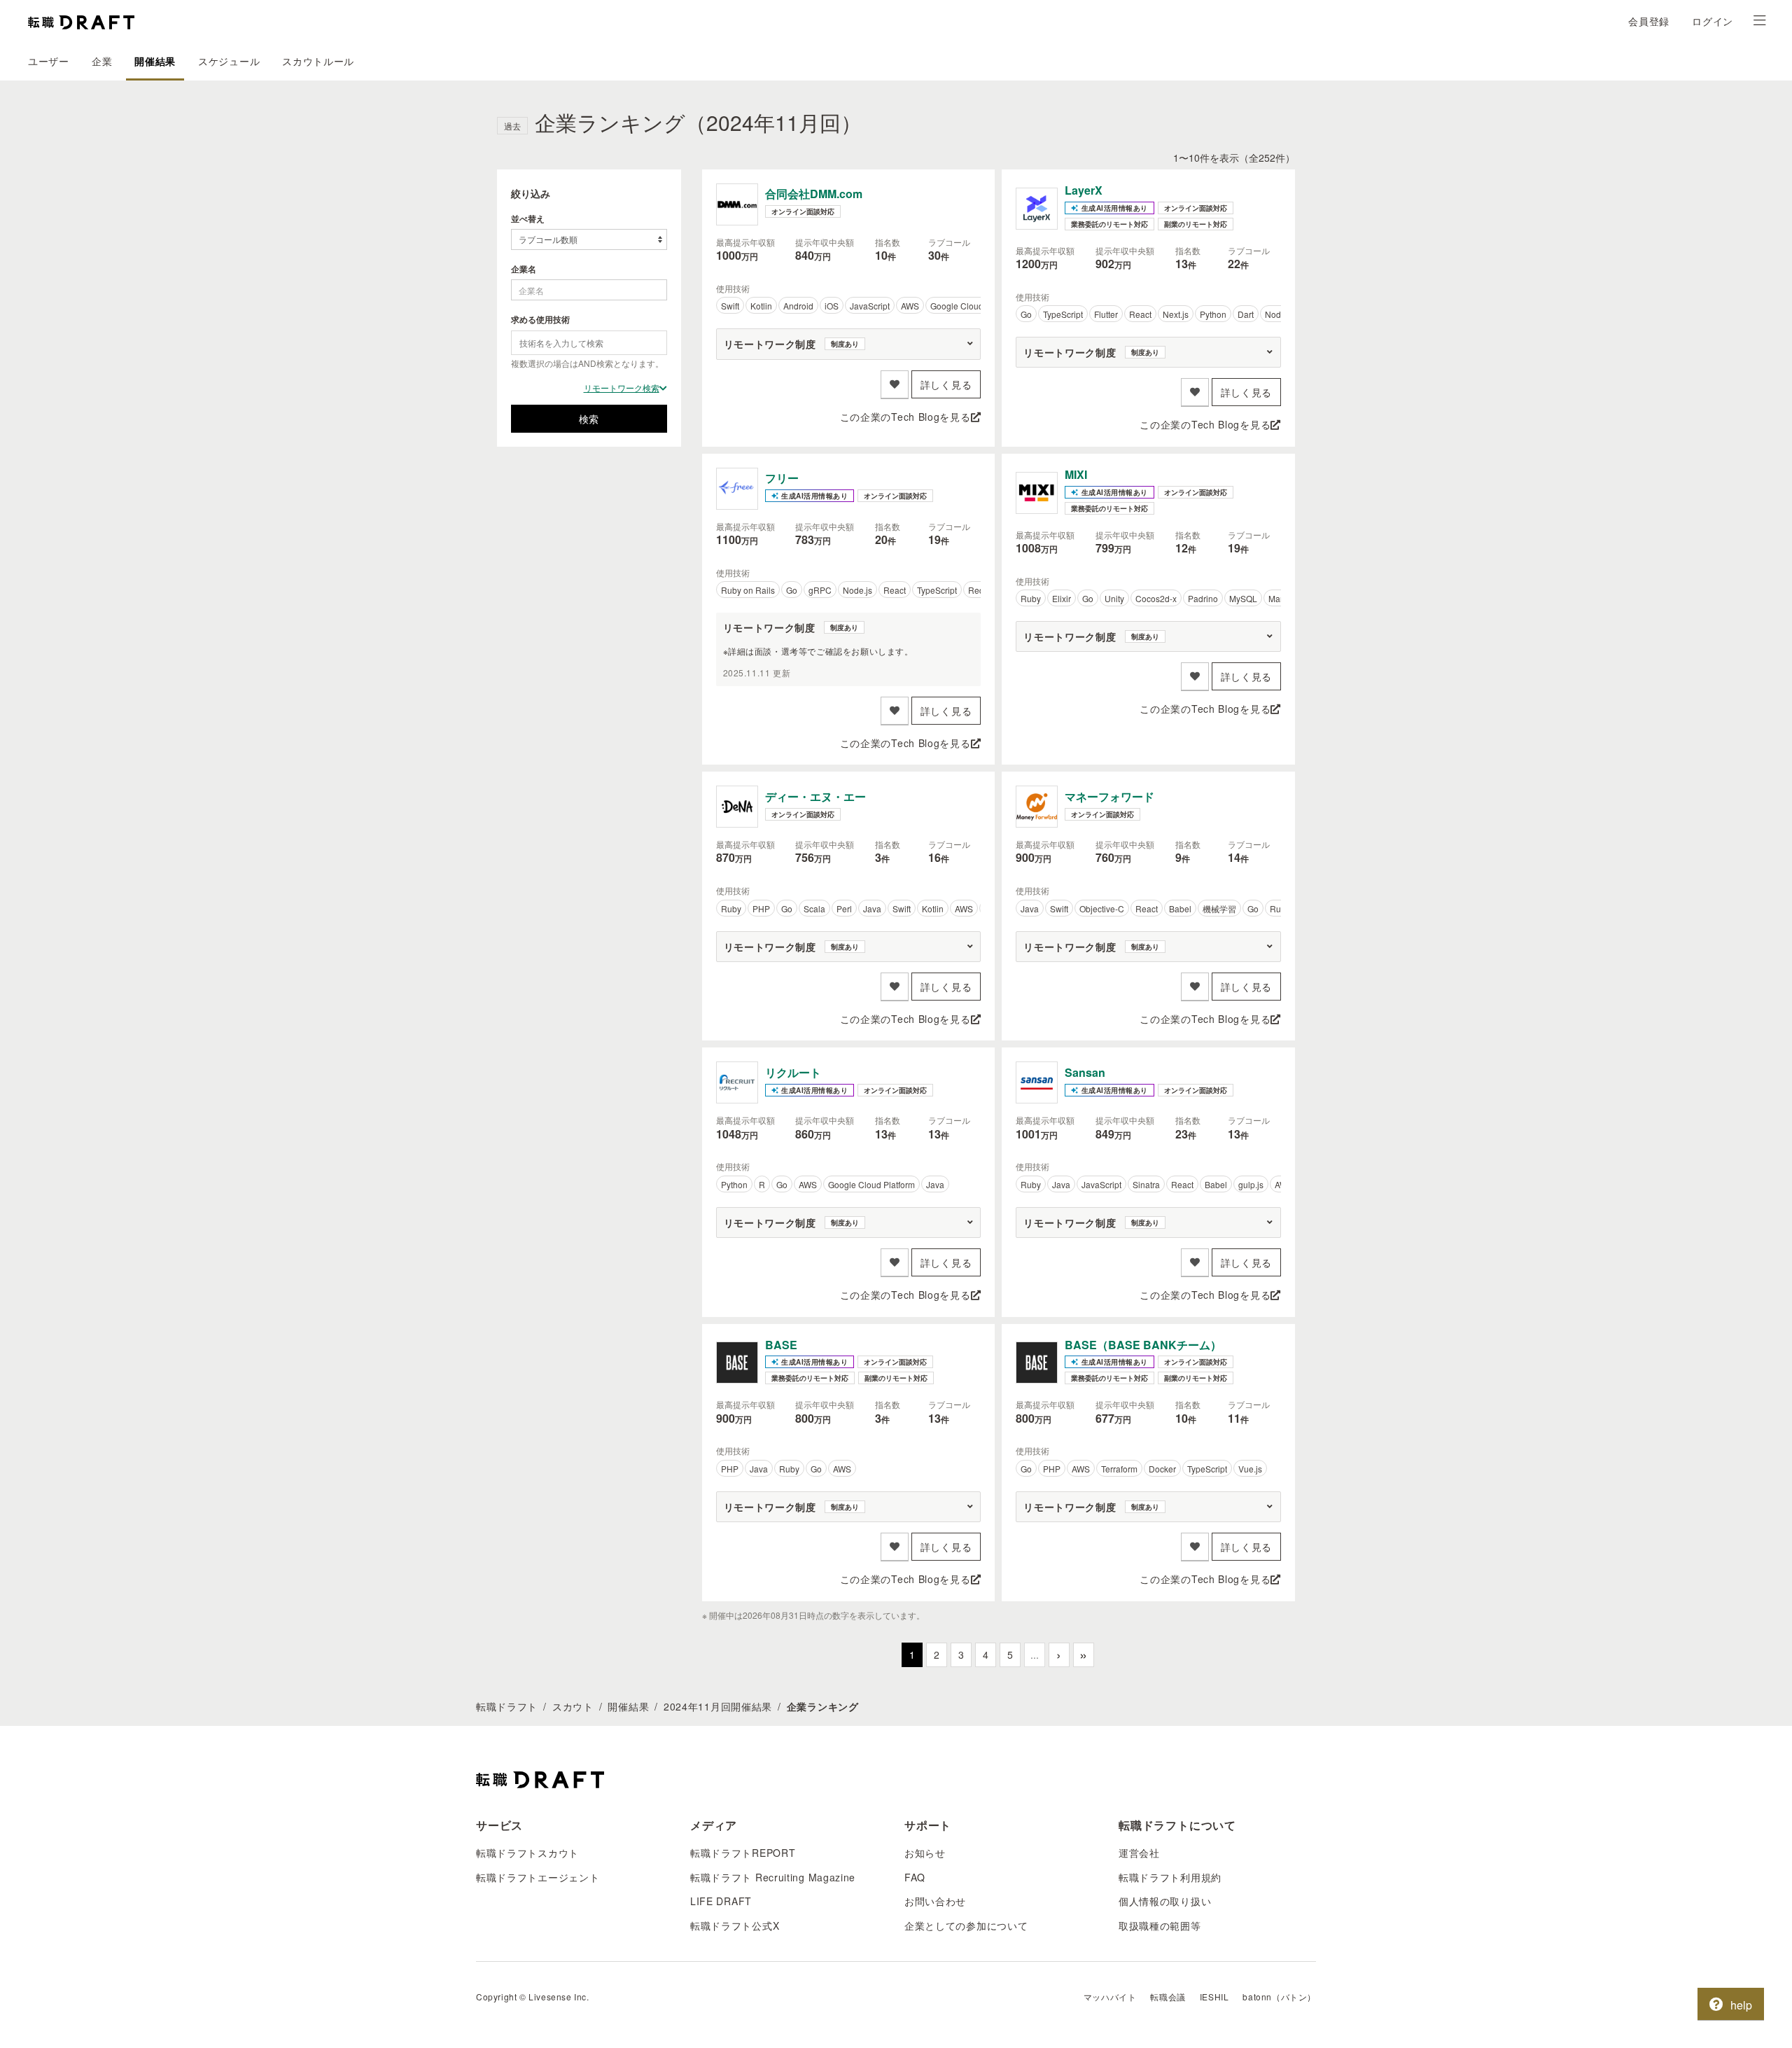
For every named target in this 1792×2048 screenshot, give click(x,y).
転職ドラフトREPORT (743, 1853)
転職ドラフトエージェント (538, 1877)
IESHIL (1214, 1997)
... (1035, 1655)
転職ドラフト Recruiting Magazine (773, 1877)
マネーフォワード (1109, 796)
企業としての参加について (966, 1925)
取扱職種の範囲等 (1160, 1925)
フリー (782, 478)
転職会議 (1168, 1997)
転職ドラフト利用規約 (1170, 1877)
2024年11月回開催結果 (718, 1706)
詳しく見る (946, 384)
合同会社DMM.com (814, 194)
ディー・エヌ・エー (815, 796)
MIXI (1076, 474)
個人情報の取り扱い (1165, 1901)
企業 (102, 61)
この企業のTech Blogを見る (905, 417)
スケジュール (229, 61)
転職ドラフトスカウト (527, 1853)
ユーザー (49, 61)
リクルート (793, 1072)
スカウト (573, 1706)
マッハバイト (1110, 1997)
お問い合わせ (935, 1901)
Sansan (1085, 1072)
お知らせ (925, 1853)
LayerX (1084, 190)
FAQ (915, 1877)
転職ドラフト (507, 1706)
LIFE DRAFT (721, 1901)
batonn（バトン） (1279, 1997)
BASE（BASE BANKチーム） (1143, 1345)
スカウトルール (318, 61)
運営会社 (1139, 1853)
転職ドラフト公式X (735, 1925)
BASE (781, 1345)
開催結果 (155, 61)
